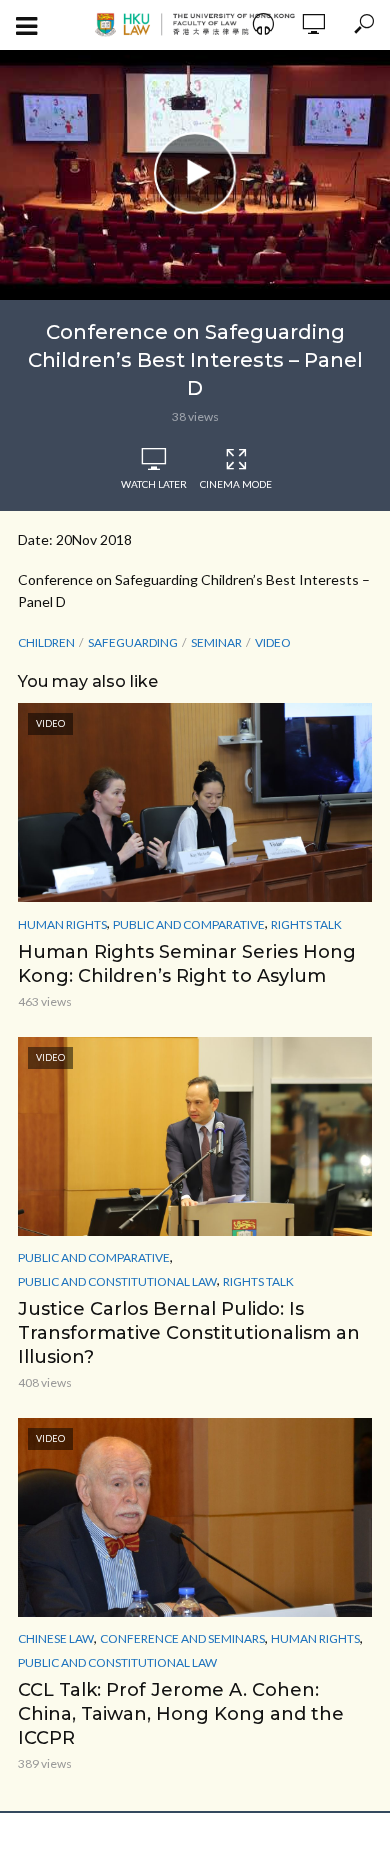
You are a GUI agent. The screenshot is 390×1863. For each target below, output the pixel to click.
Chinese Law (56, 1638)
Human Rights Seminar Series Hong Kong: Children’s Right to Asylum (187, 964)
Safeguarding (133, 642)
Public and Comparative (189, 924)
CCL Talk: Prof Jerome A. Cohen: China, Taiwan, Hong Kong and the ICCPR (181, 1714)
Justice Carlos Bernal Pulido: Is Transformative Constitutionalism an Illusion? (189, 1333)
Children (46, 642)
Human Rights (62, 924)
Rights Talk (306, 924)
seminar (216, 642)
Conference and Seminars (182, 1638)
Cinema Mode (236, 484)
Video (273, 642)
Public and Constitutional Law (117, 1281)
